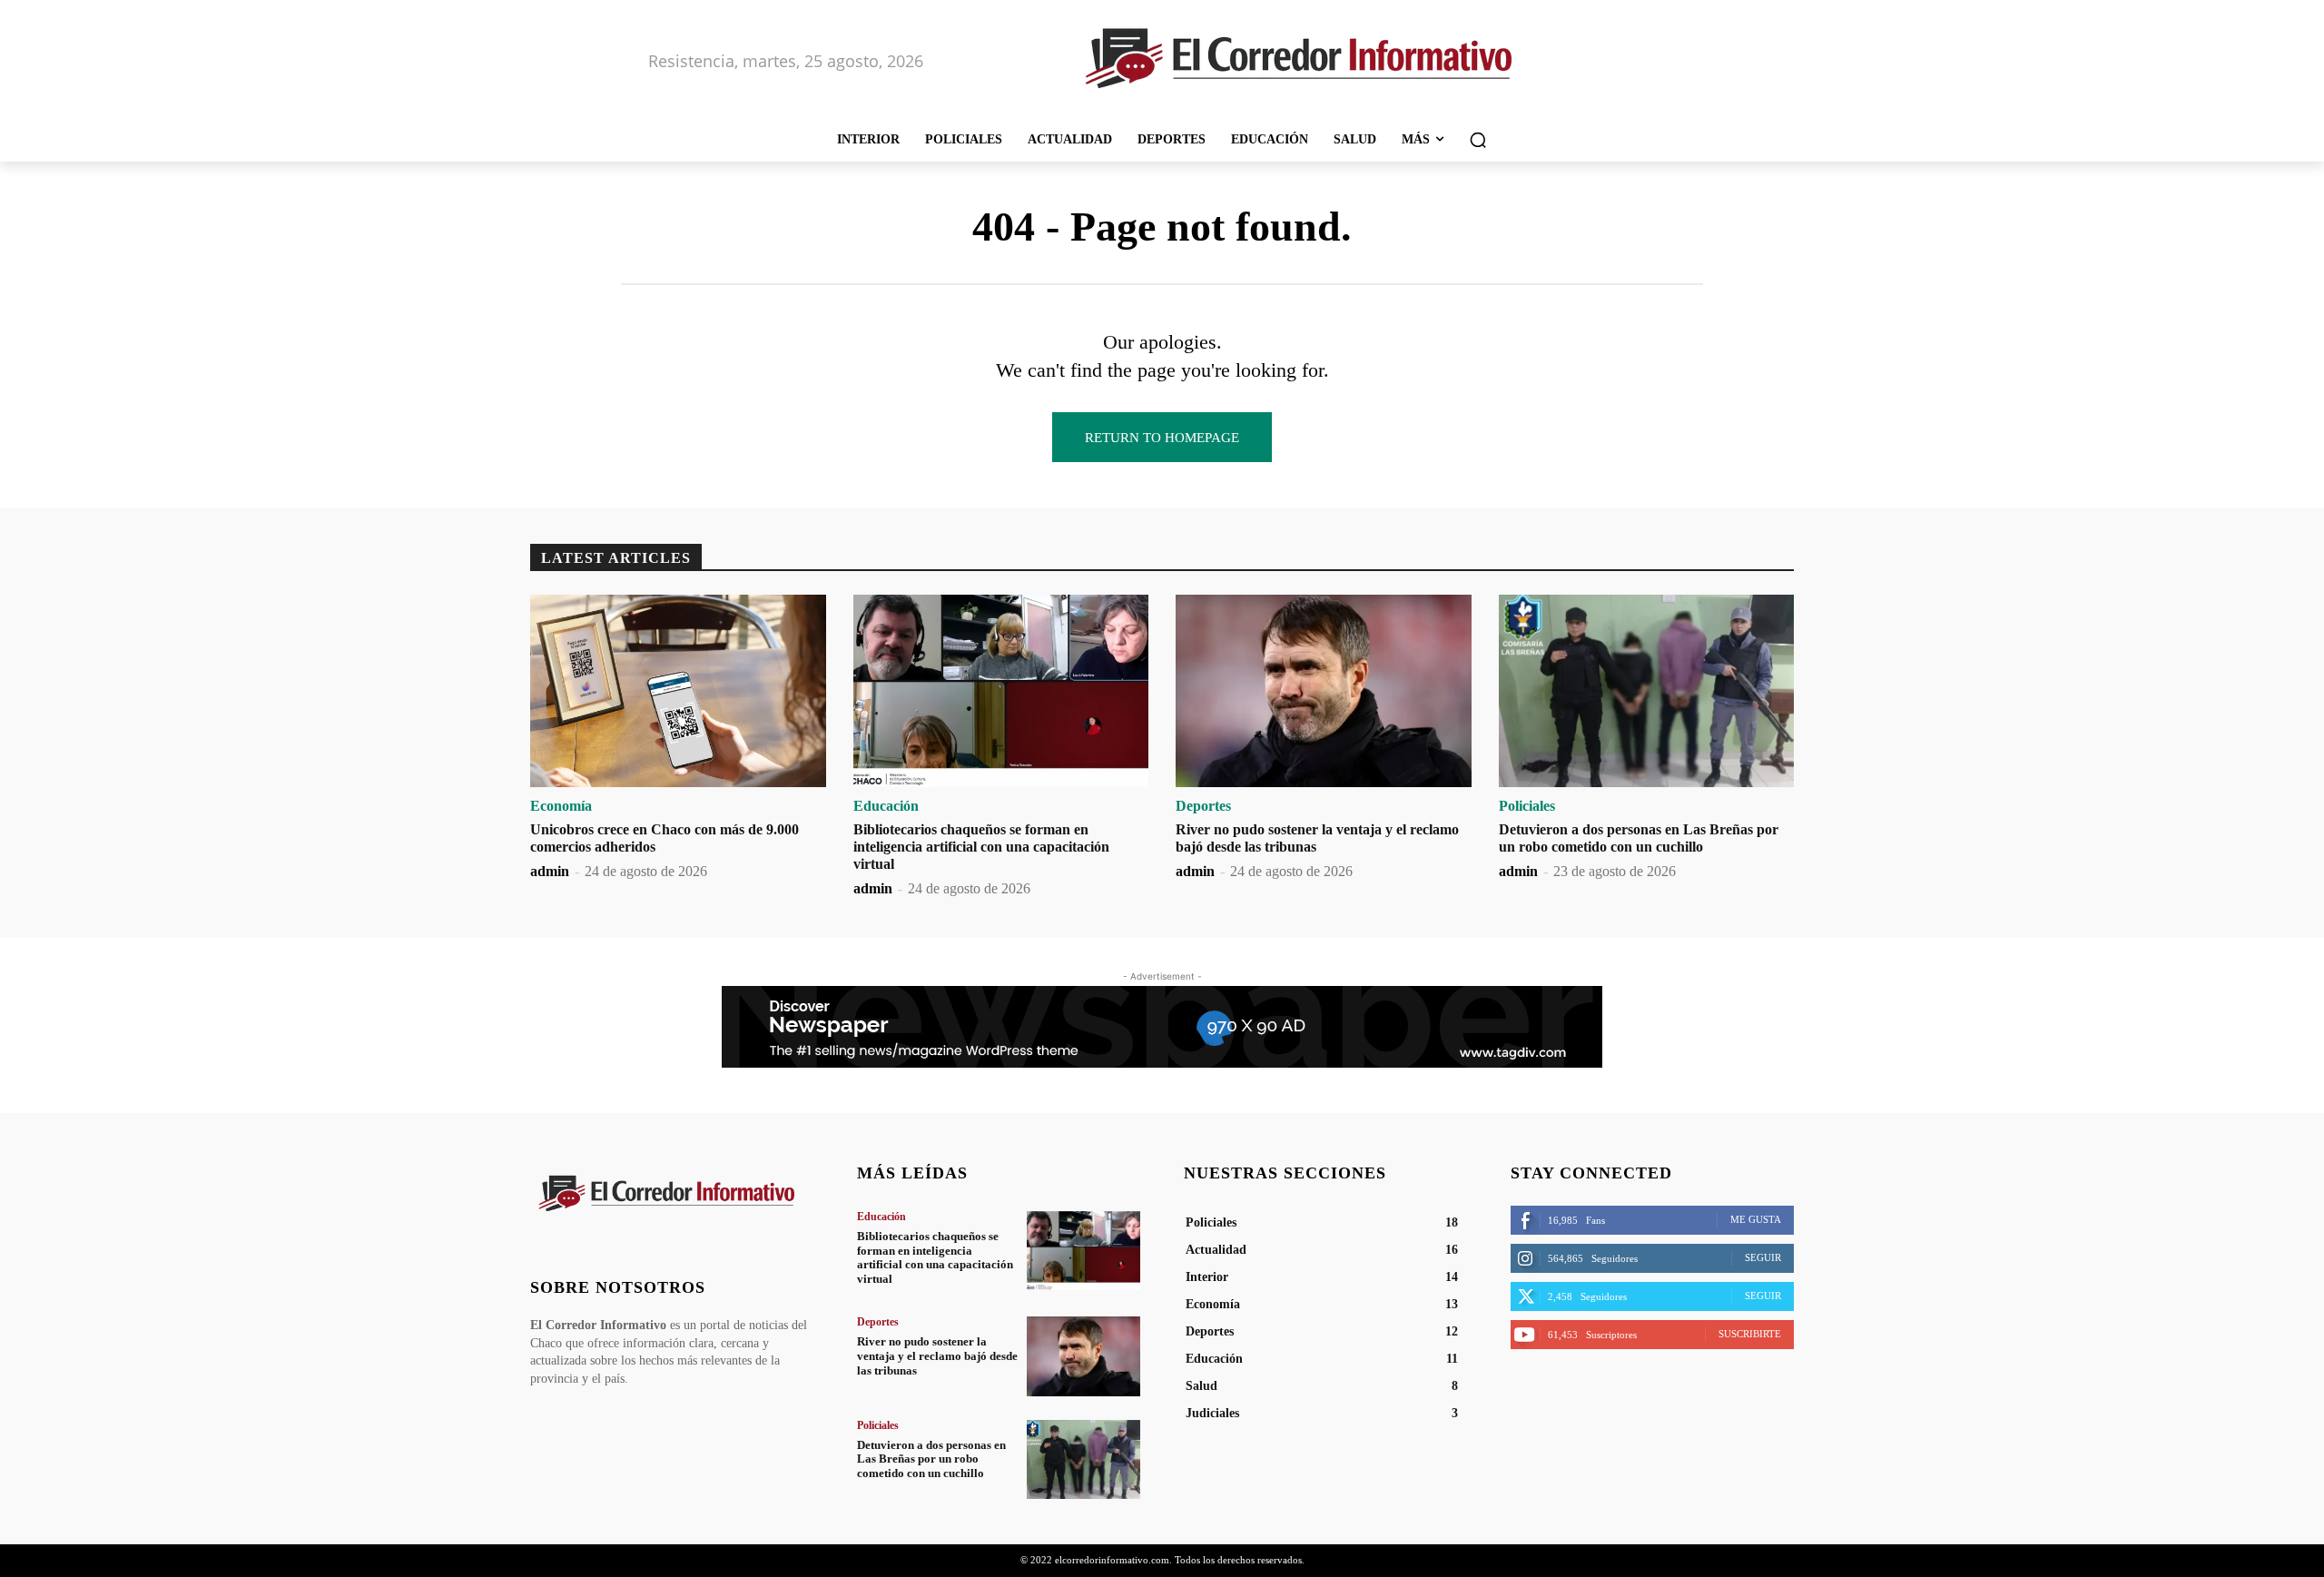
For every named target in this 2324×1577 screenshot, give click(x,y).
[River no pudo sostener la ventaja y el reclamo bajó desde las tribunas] (1324, 691)
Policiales (1527, 806)
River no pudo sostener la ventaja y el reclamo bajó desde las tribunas (937, 1355)
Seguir (1763, 1257)
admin (550, 871)
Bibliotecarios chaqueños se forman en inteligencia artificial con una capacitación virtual (981, 847)
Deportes (1203, 806)
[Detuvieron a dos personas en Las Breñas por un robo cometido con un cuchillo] (1647, 691)
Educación (886, 806)
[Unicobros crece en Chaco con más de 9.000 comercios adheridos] (678, 691)
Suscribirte (1750, 1334)
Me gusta (1756, 1219)
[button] (1478, 140)
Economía (561, 806)
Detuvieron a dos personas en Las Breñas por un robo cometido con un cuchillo (931, 1459)
